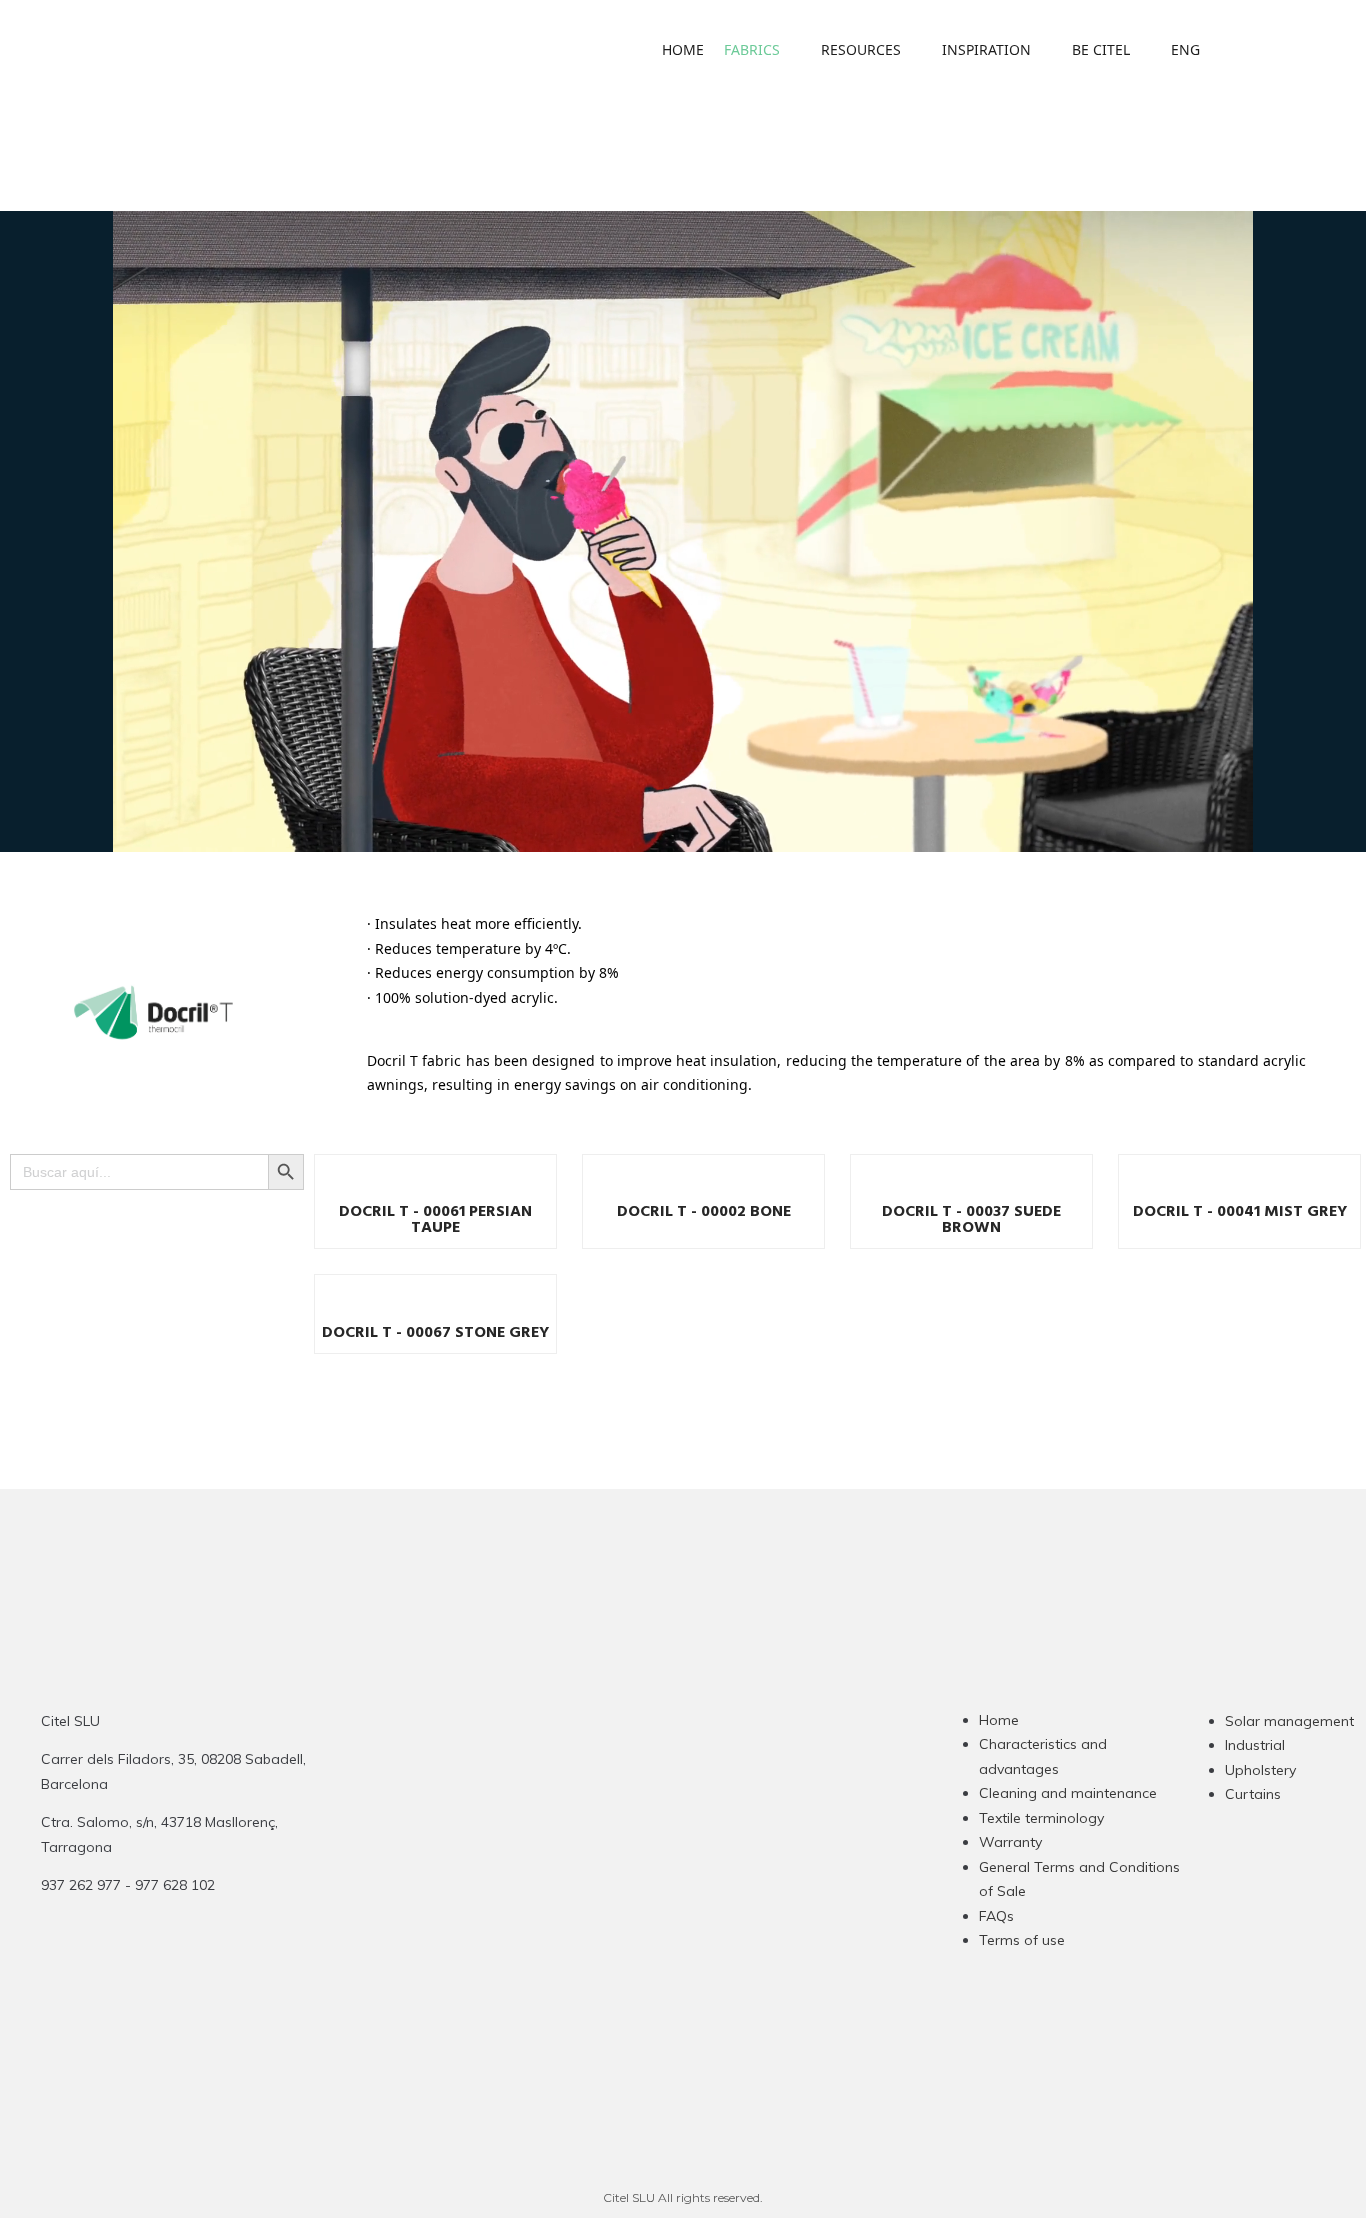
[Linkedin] (679, 1855)
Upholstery (1260, 1770)
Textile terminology (1041, 1818)
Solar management (1289, 1721)
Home (999, 1720)
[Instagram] (601, 1855)
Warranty (1010, 1842)
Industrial (1255, 1745)
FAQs (996, 1916)
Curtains (1253, 1794)
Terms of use (1022, 1940)
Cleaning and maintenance (1068, 1793)
